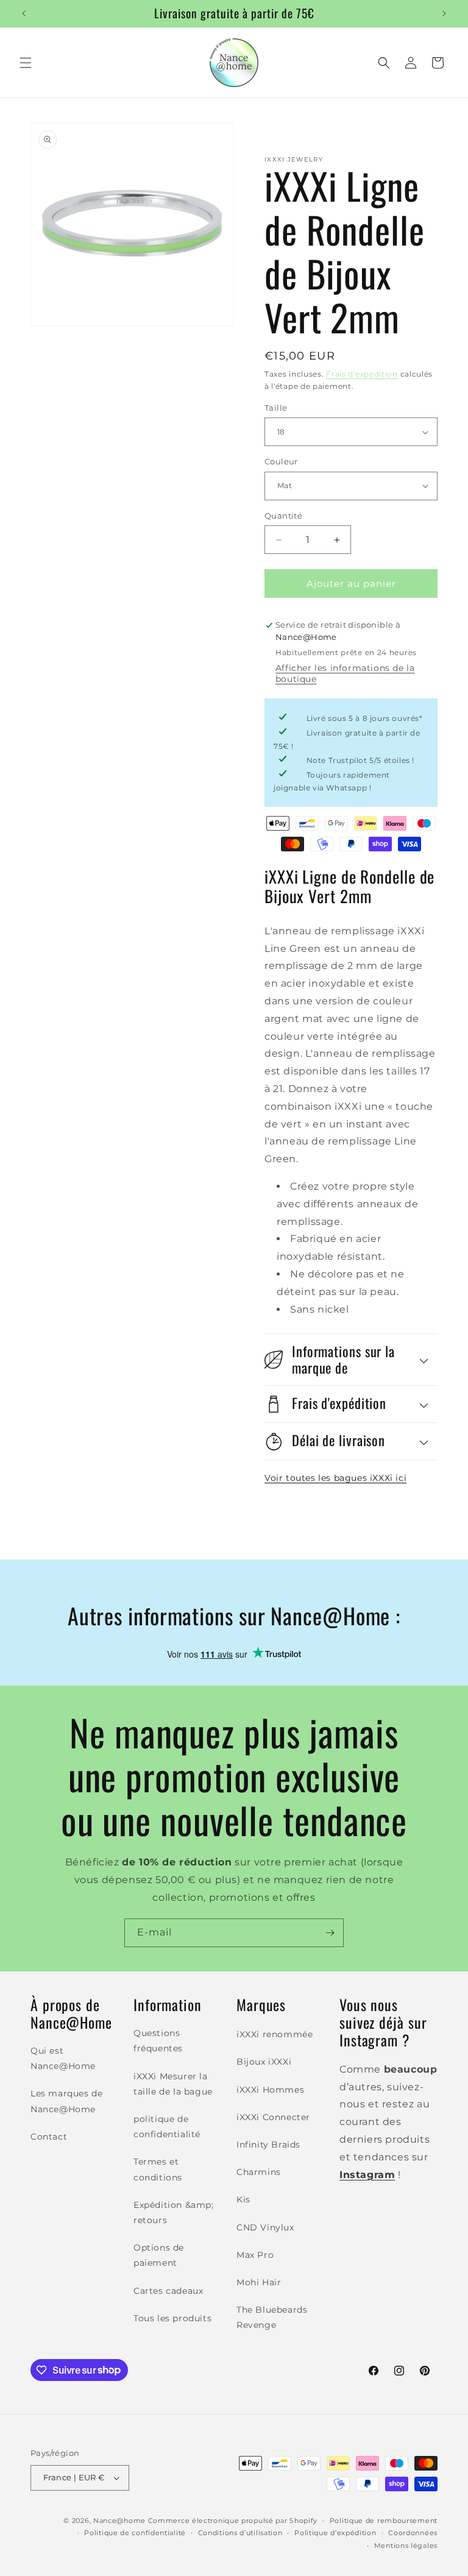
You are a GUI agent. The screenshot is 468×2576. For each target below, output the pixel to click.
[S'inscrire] (330, 1933)
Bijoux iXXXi (264, 2062)
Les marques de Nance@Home (66, 2101)
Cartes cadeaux (168, 2291)
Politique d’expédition (335, 2533)
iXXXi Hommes (270, 2090)
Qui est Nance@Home (63, 2058)
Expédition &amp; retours (174, 2212)
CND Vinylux (265, 2227)
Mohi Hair (259, 2282)
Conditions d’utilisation (240, 2533)
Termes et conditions (158, 2169)
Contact (49, 2137)
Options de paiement (159, 2255)
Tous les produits (172, 2318)
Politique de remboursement (384, 2521)
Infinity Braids (268, 2145)
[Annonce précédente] (24, 13)
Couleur (281, 461)
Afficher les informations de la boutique (345, 673)
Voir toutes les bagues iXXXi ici (335, 1478)
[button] (26, 63)
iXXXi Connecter (273, 2117)
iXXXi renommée (275, 2034)
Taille (276, 408)
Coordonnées (413, 2533)
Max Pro (255, 2255)
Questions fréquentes (158, 2041)
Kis (243, 2199)
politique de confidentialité (167, 2127)
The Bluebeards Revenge (272, 2317)
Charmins (259, 2172)
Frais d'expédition (362, 374)
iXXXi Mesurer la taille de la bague (173, 2084)
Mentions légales (406, 2546)
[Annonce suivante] (444, 13)
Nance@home (119, 2521)
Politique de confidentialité (135, 2533)
